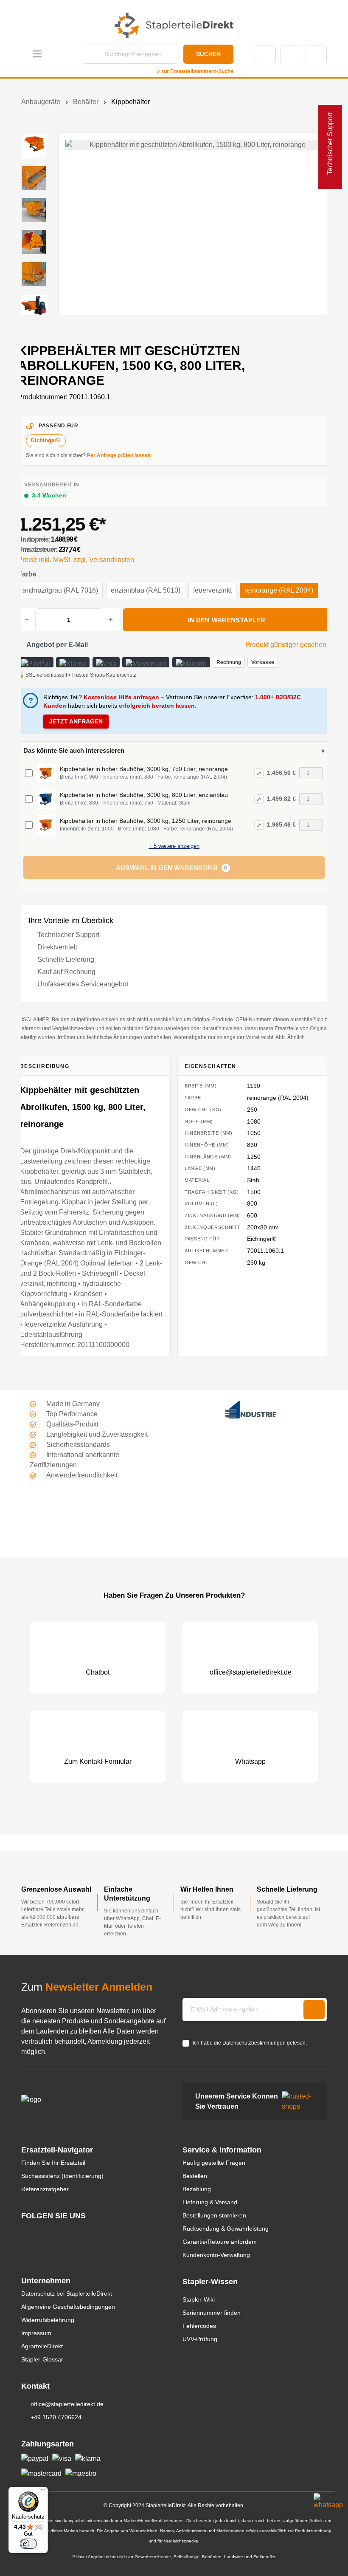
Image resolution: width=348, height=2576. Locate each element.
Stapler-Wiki (199, 2299)
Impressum (36, 2333)
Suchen (208, 54)
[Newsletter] (314, 2010)
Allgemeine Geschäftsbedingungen (68, 2307)
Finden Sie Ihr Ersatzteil (53, 2163)
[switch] (28, 2544)
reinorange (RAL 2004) (279, 590)
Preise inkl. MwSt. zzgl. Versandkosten (76, 560)
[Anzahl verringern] (27, 620)
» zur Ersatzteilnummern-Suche (195, 71)
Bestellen (195, 2176)
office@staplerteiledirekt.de (67, 2404)
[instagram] (25, 2232)
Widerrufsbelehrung (48, 2320)
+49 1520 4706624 (56, 2417)
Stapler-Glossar (42, 2359)
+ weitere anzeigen (174, 846)
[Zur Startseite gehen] (174, 25)
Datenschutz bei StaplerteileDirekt (67, 2294)
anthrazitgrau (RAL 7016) (60, 590)
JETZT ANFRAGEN (76, 721)
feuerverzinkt (212, 590)
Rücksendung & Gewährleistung (226, 2229)
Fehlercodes (199, 2326)
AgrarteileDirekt (42, 2346)
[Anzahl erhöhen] (111, 620)
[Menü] (43, 2492)
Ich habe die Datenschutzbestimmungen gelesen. (250, 2043)
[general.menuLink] (37, 55)
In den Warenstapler (227, 620)
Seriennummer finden (212, 2313)
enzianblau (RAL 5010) (146, 590)
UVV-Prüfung (200, 2339)
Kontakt (265, 55)
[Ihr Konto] (291, 55)
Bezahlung (197, 2189)
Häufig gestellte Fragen (214, 2163)
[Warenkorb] (316, 55)
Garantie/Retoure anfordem (220, 2242)
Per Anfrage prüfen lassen (119, 455)
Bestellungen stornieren (214, 2215)
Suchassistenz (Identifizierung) (62, 2176)
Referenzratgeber (45, 2189)
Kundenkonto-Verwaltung (216, 2255)
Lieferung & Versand (210, 2202)
